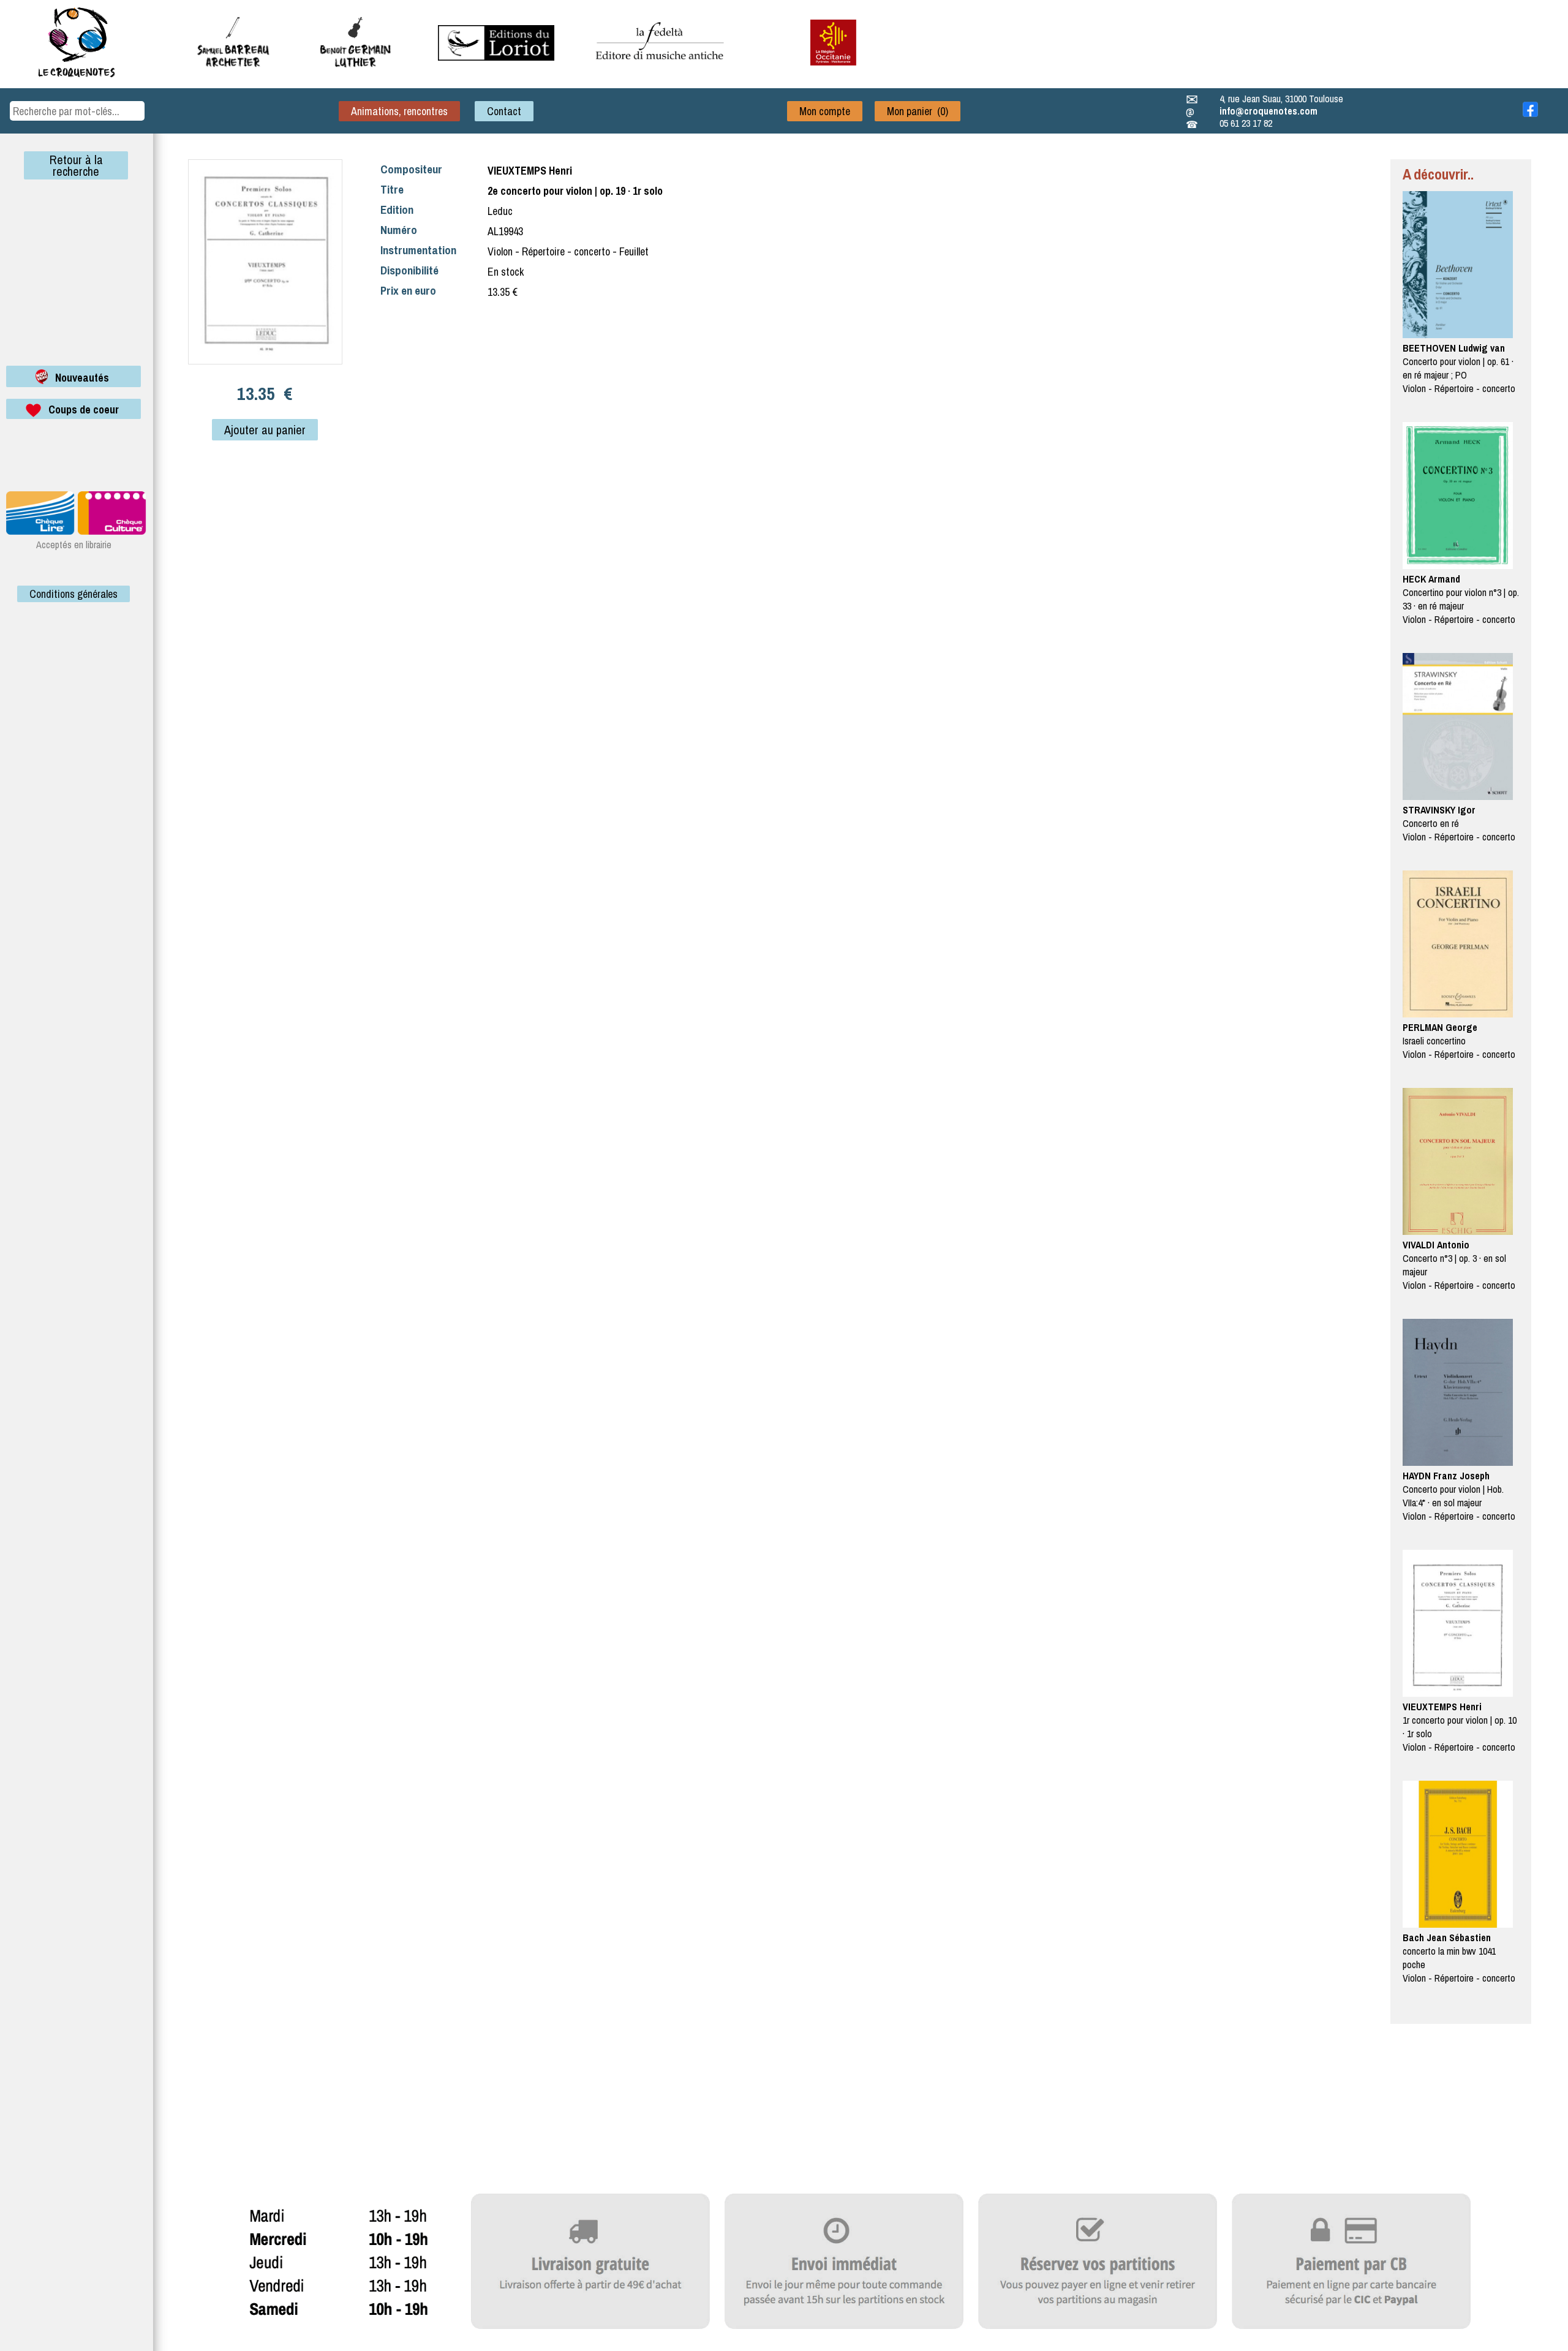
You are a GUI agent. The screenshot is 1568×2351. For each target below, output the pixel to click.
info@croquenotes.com (1268, 111)
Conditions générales (73, 594)
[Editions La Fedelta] (661, 69)
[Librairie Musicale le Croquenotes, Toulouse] (496, 57)
